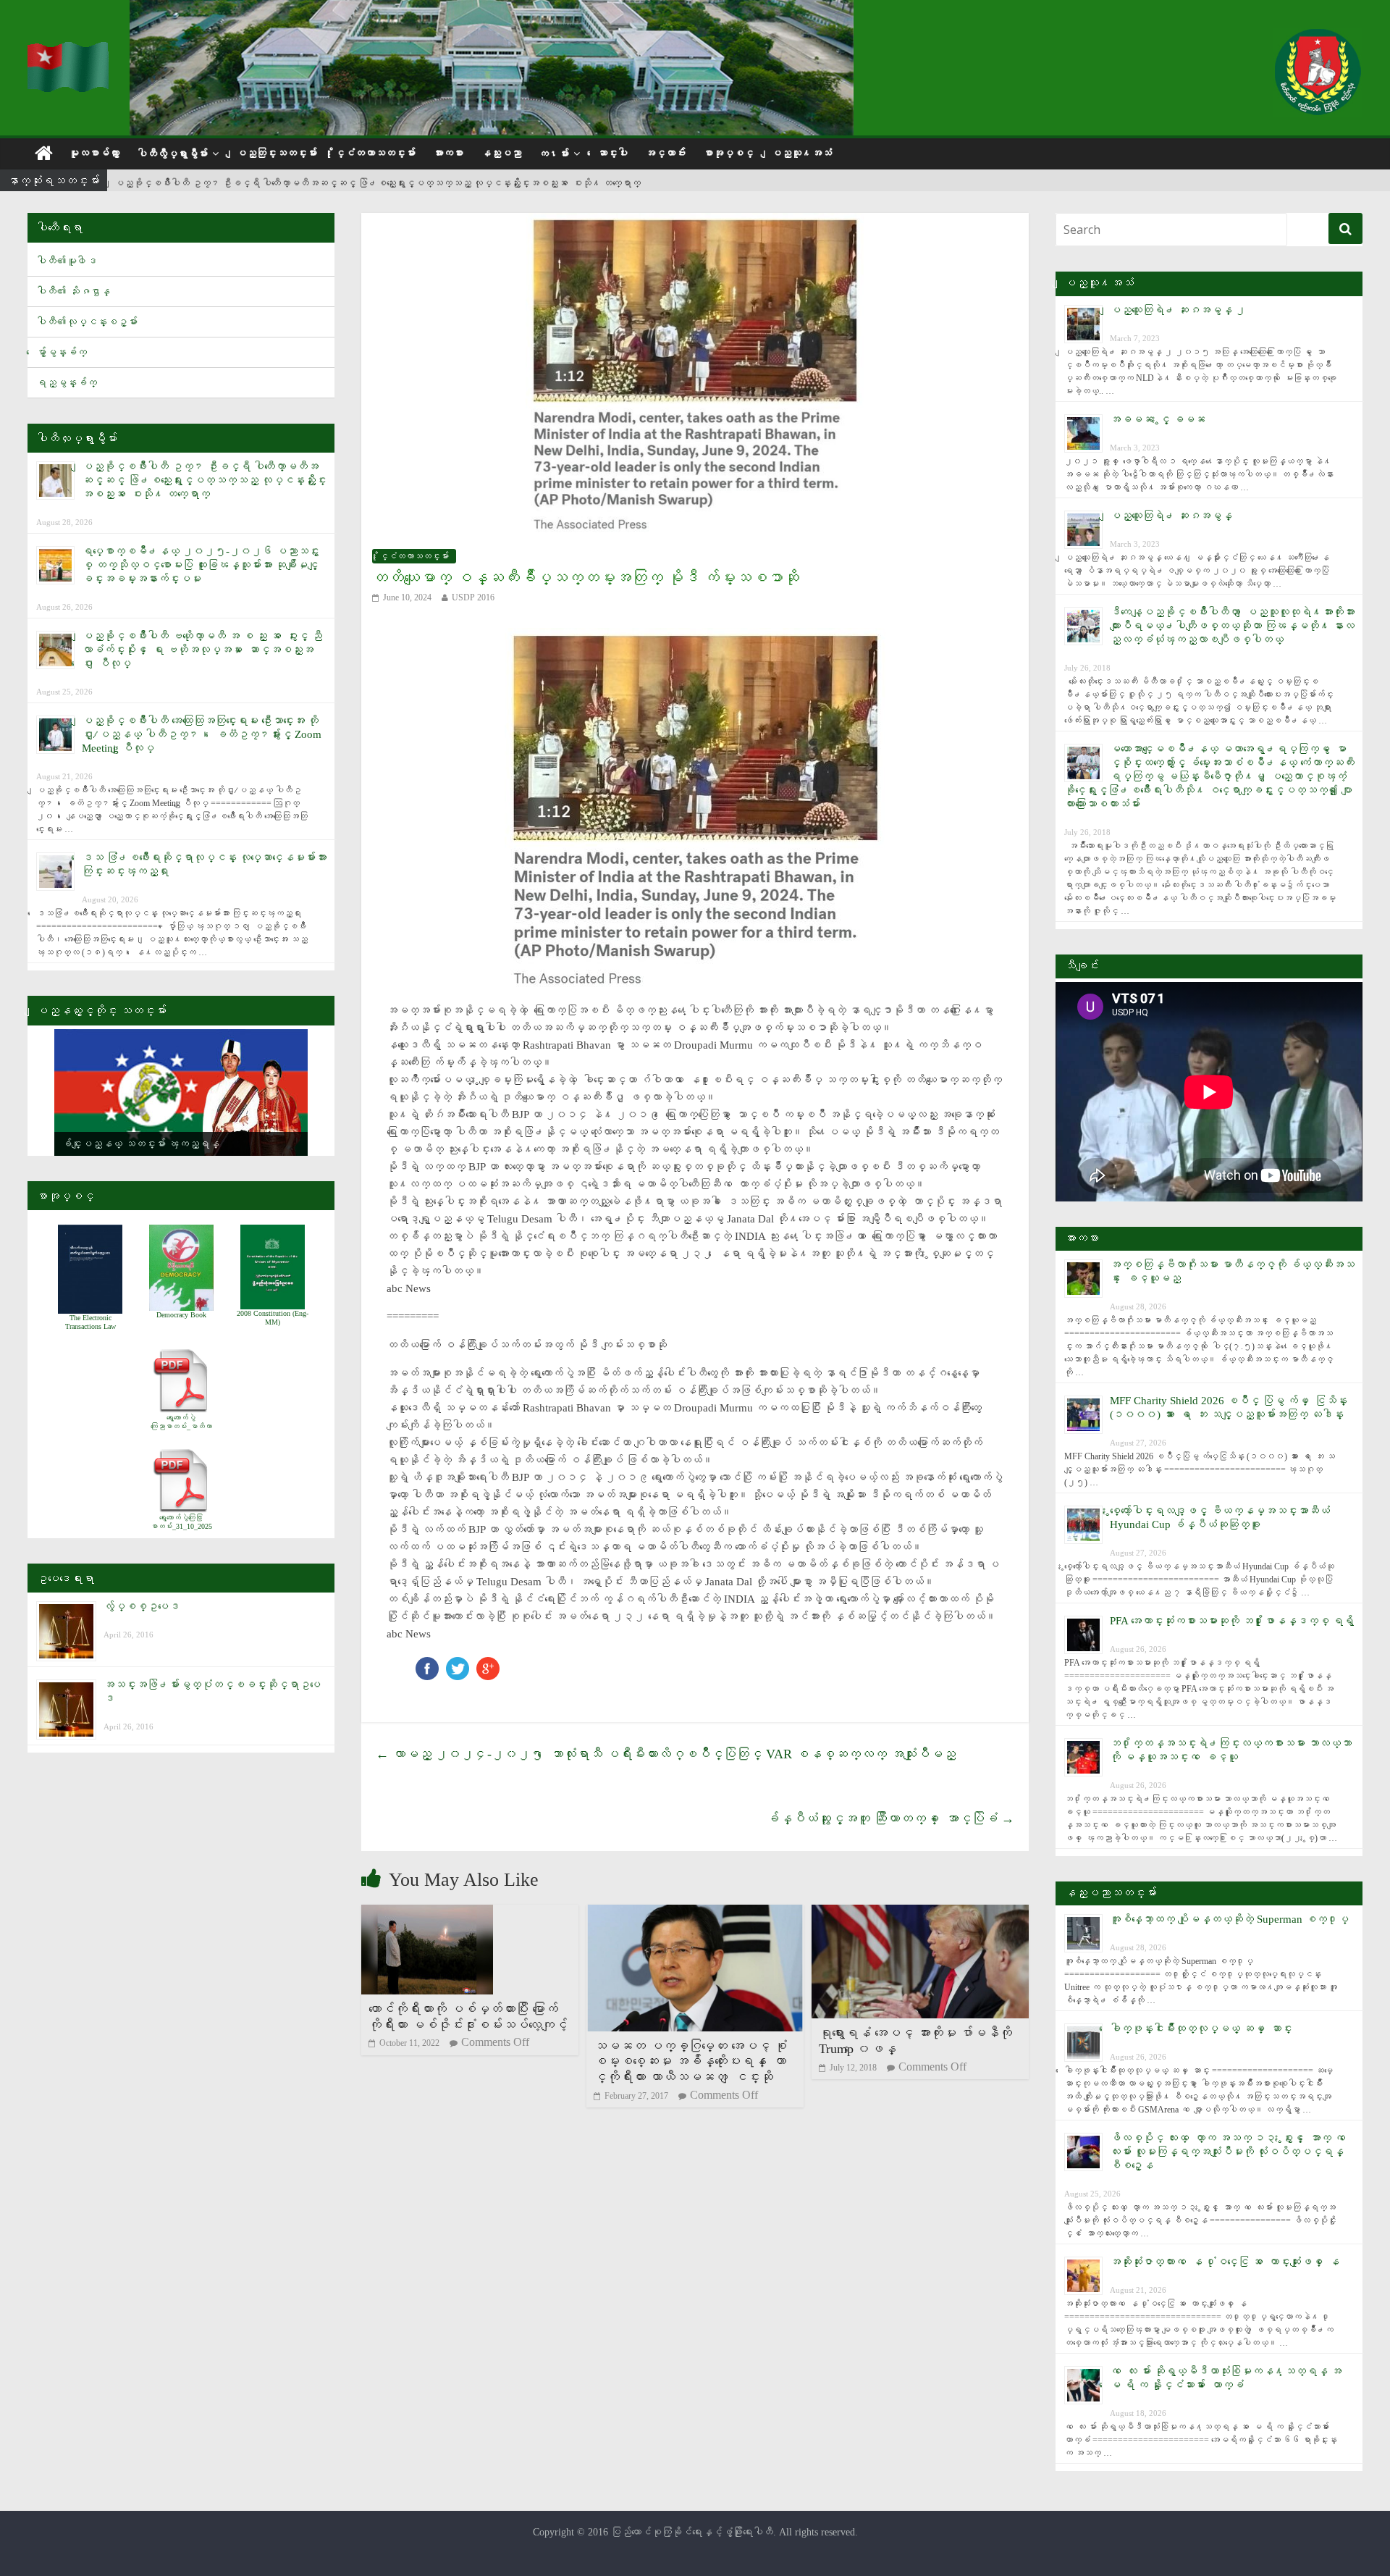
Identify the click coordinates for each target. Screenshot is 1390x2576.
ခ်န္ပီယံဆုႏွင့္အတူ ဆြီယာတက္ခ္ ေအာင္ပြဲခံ (890, 1818)
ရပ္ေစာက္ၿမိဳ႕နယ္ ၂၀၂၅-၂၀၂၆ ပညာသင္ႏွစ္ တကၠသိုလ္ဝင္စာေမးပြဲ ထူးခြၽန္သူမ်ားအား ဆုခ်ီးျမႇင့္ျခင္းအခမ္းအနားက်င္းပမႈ (201, 565)
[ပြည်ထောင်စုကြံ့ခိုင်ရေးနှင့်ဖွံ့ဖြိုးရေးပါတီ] (69, 51)
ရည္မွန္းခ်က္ (67, 383)
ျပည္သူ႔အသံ (801, 153)
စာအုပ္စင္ (728, 153)
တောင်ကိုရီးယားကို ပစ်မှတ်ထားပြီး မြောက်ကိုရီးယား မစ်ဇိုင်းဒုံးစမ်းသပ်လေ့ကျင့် (468, 2017)
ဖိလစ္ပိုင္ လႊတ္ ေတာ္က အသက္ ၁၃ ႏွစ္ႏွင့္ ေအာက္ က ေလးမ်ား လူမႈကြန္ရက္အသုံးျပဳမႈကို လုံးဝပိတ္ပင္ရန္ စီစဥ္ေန (1230, 2152)
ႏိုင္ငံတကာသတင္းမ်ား (375, 153)
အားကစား (448, 153)
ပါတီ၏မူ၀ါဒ (67, 261)
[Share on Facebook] (427, 1664)
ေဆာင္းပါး (612, 153)
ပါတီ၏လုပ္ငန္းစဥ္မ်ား (87, 322)
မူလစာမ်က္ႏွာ (94, 153)
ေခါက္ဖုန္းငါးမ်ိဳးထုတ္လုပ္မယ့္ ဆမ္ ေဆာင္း (1201, 2029)
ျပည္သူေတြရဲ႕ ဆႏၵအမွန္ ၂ (1178, 310)
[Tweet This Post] (458, 1664)
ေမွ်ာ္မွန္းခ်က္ (62, 352)
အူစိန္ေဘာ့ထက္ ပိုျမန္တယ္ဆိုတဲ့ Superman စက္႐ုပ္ (1229, 1919)
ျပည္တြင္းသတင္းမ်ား (277, 153)
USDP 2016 (473, 597)
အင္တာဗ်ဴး (665, 153)
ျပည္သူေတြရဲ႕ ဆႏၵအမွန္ (1171, 516)
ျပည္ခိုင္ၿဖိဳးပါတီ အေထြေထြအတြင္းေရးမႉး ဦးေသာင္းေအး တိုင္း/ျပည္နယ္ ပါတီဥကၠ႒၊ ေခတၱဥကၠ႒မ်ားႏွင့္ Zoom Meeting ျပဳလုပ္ (202, 734)
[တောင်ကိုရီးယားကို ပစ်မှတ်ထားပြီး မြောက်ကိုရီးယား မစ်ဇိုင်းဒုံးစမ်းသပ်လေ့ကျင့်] (427, 1914)
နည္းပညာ (501, 153)
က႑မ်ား (554, 154)
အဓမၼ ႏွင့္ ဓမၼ (1158, 419)
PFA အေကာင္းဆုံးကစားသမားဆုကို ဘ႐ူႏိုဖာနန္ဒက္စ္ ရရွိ (1232, 1621)
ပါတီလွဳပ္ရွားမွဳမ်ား (172, 154)
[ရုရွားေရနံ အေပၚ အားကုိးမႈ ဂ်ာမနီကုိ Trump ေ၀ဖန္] (920, 1914)
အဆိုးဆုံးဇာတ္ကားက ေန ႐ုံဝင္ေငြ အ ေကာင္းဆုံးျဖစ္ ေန (1225, 2262)
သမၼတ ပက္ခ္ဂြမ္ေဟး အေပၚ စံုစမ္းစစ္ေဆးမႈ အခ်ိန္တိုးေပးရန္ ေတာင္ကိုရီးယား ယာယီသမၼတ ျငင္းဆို (690, 2061)
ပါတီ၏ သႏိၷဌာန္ (73, 291)
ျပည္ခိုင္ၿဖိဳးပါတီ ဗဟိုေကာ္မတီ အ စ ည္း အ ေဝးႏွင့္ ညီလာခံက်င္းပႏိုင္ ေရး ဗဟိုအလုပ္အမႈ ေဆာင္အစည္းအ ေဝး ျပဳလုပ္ (202, 650)
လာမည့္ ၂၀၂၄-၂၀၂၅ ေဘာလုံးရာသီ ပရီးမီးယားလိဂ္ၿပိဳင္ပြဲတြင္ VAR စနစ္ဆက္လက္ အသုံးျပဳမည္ (666, 1754)
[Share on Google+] (488, 1664)
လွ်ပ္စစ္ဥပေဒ (142, 1606)
